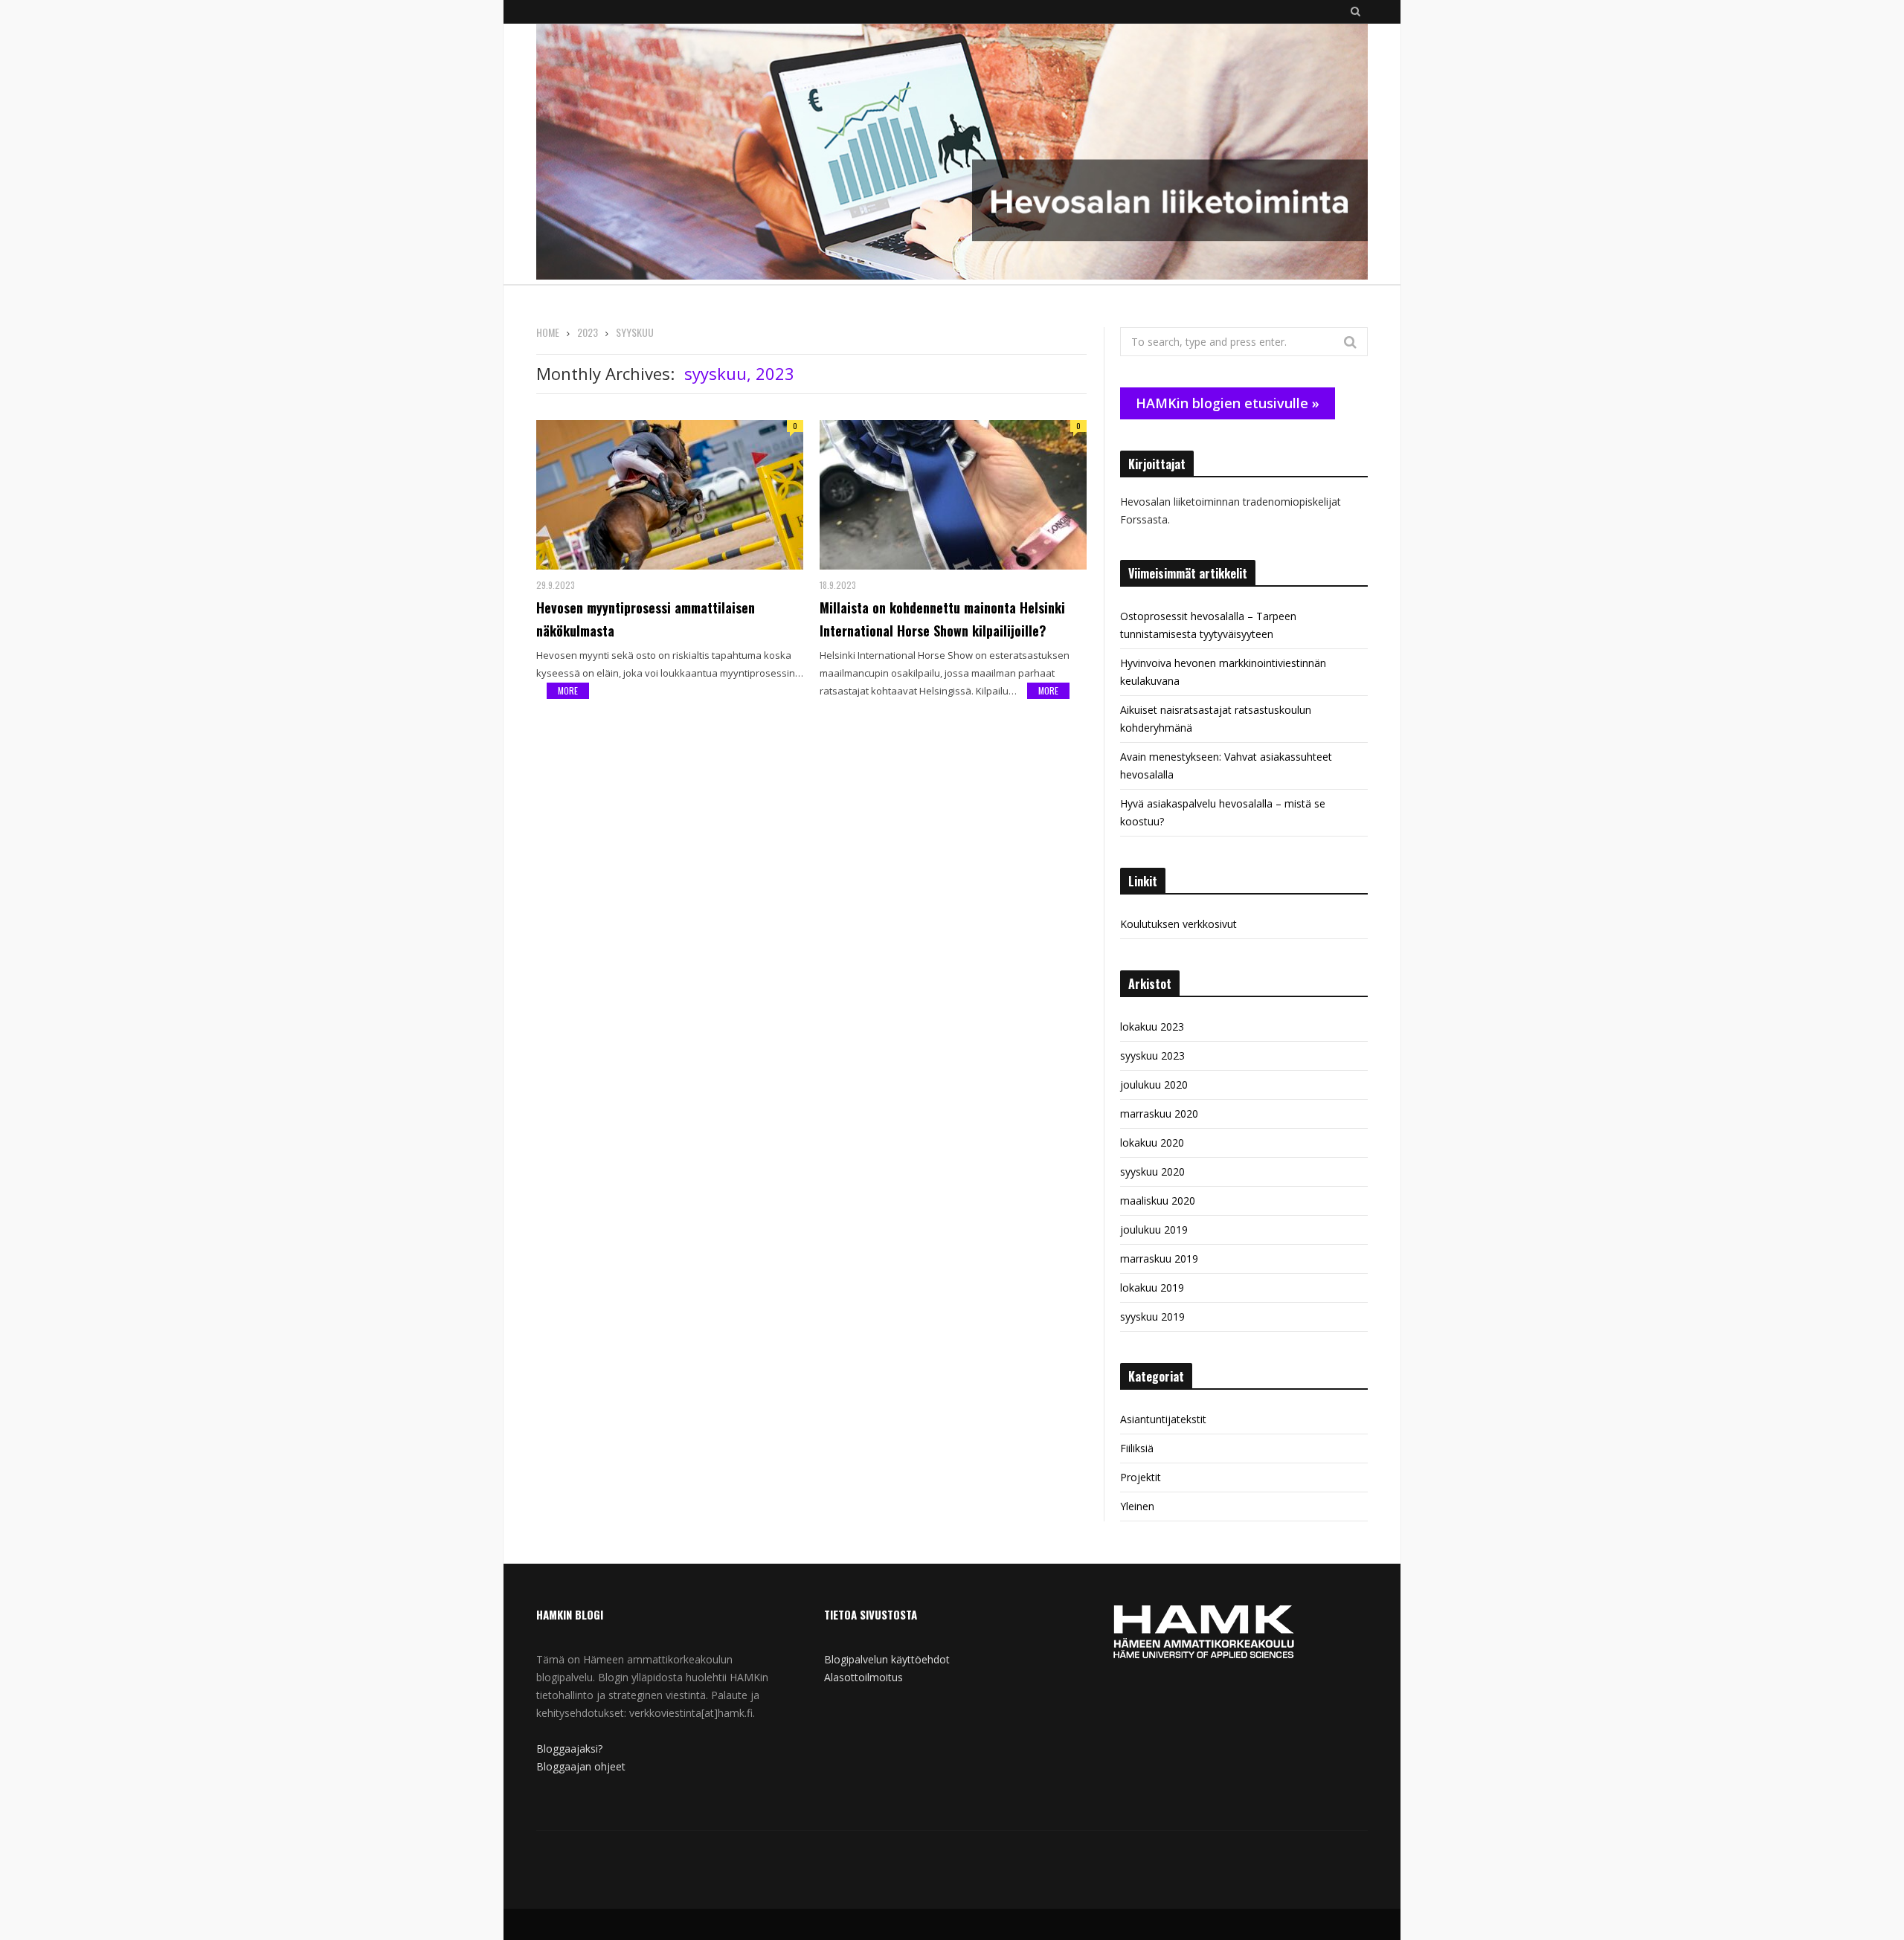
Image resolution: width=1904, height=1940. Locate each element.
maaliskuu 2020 (1158, 1201)
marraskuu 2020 (1159, 1114)
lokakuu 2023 (1152, 1027)
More (568, 690)
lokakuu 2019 (1152, 1288)
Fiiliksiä (1137, 1448)
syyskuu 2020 (1152, 1172)
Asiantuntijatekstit (1163, 1419)
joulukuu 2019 (1154, 1230)
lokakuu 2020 (1152, 1143)
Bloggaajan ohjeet (581, 1766)
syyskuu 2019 (1152, 1317)
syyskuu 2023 (1152, 1056)
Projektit (1141, 1477)
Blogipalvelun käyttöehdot (887, 1659)
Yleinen (1137, 1506)
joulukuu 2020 (1154, 1085)
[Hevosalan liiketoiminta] (952, 154)
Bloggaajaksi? (569, 1749)
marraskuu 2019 (1159, 1259)
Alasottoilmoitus (863, 1677)
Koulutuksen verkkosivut (1178, 924)
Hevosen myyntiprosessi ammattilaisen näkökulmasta (646, 619)
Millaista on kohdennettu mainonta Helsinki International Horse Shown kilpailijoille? (942, 619)
